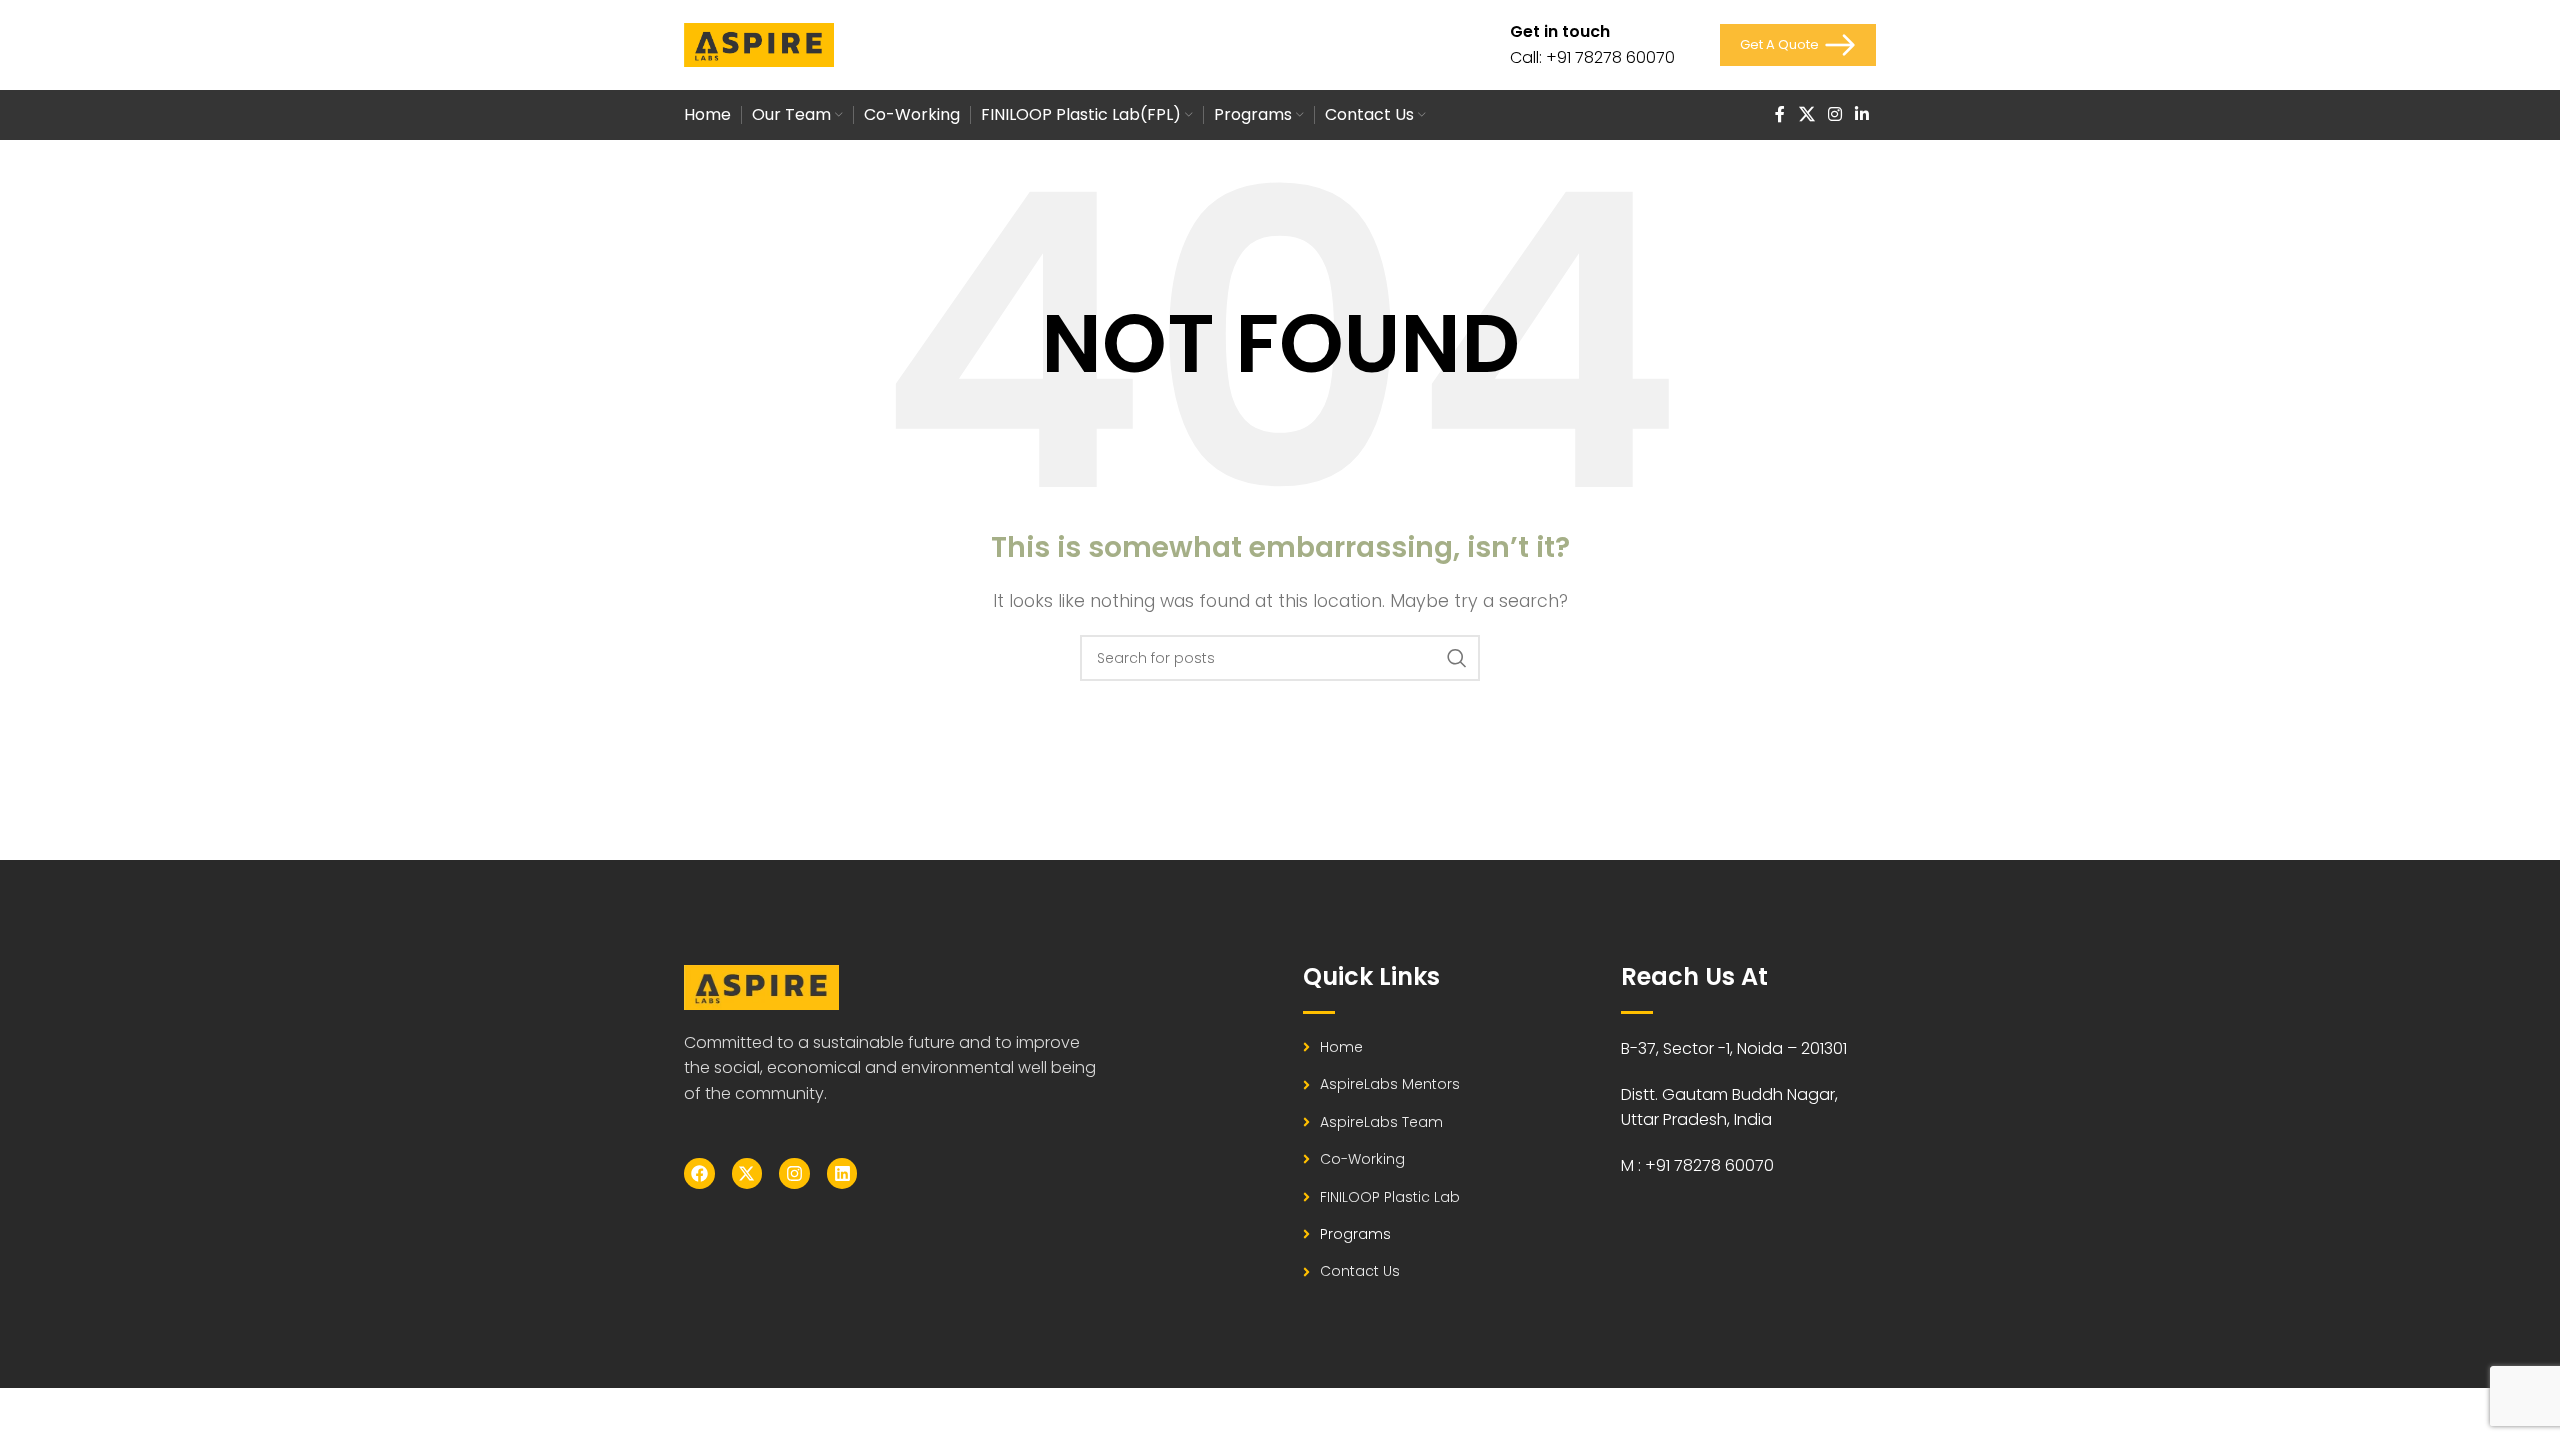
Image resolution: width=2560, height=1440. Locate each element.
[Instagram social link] (1834, 114)
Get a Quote (1779, 44)
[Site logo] (759, 43)
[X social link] (1806, 114)
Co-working (1362, 1159)
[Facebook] (699, 1173)
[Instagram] (794, 1173)
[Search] (1457, 658)
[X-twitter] (747, 1173)
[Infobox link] (1592, 44)
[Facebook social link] (1780, 114)
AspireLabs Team (1381, 1122)
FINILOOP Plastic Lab (1390, 1197)
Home (1341, 1047)
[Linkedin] (842, 1173)
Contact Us (1360, 1271)
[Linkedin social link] (1862, 114)
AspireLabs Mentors (1390, 1084)
